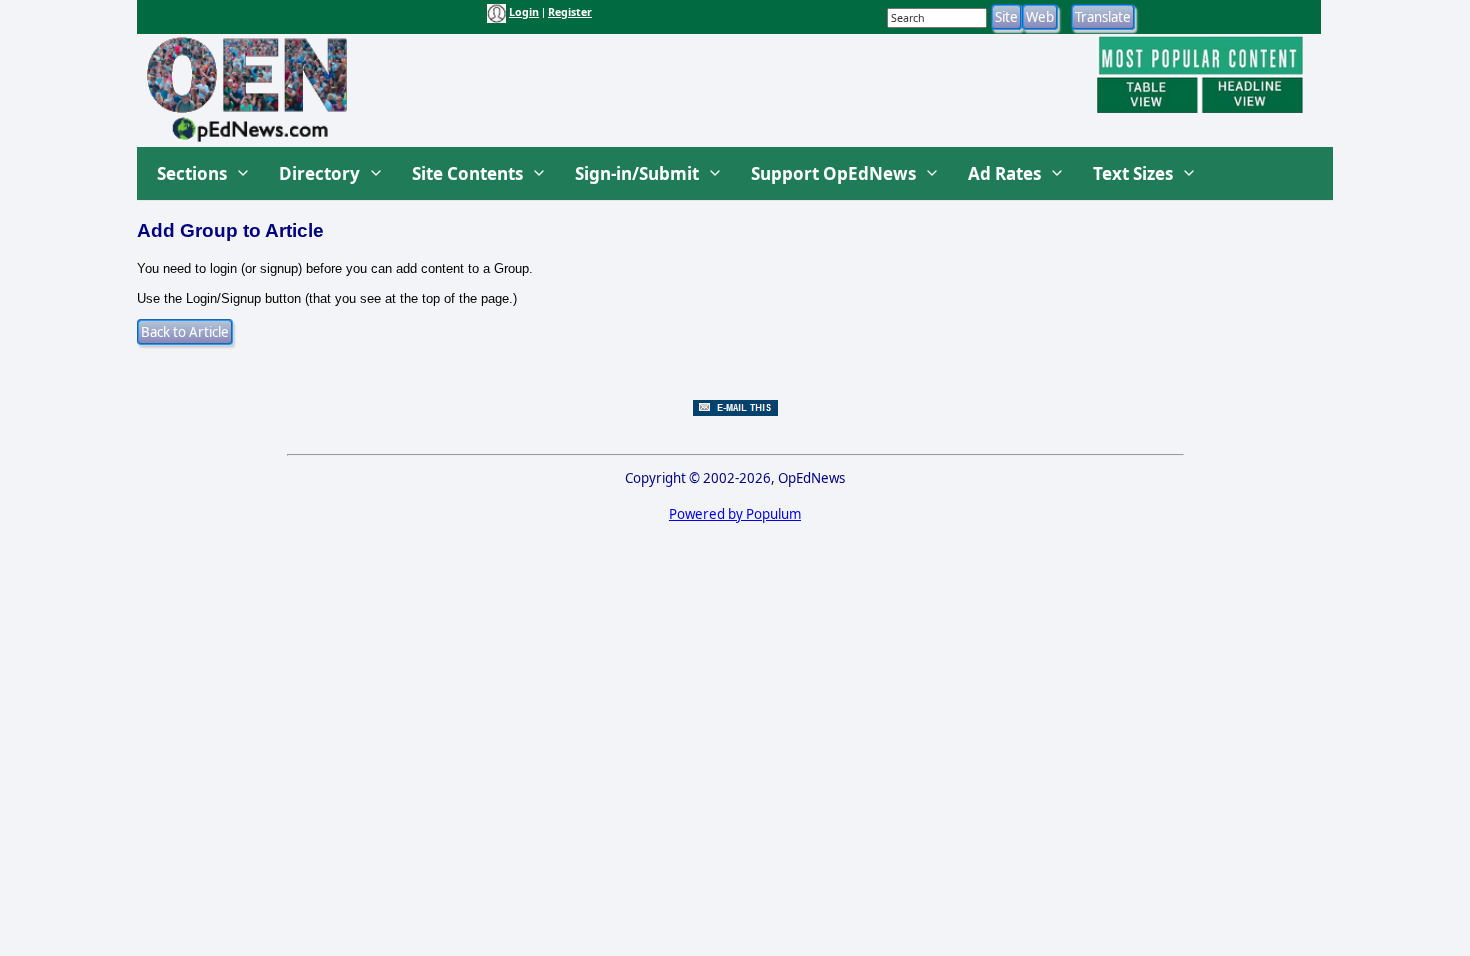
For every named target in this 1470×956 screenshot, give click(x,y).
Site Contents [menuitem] (467, 173)
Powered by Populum (735, 514)
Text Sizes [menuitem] (1133, 173)
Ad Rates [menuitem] (1004, 173)
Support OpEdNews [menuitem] (833, 173)
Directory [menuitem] (319, 173)
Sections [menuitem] (192, 173)
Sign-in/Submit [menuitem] (637, 173)
